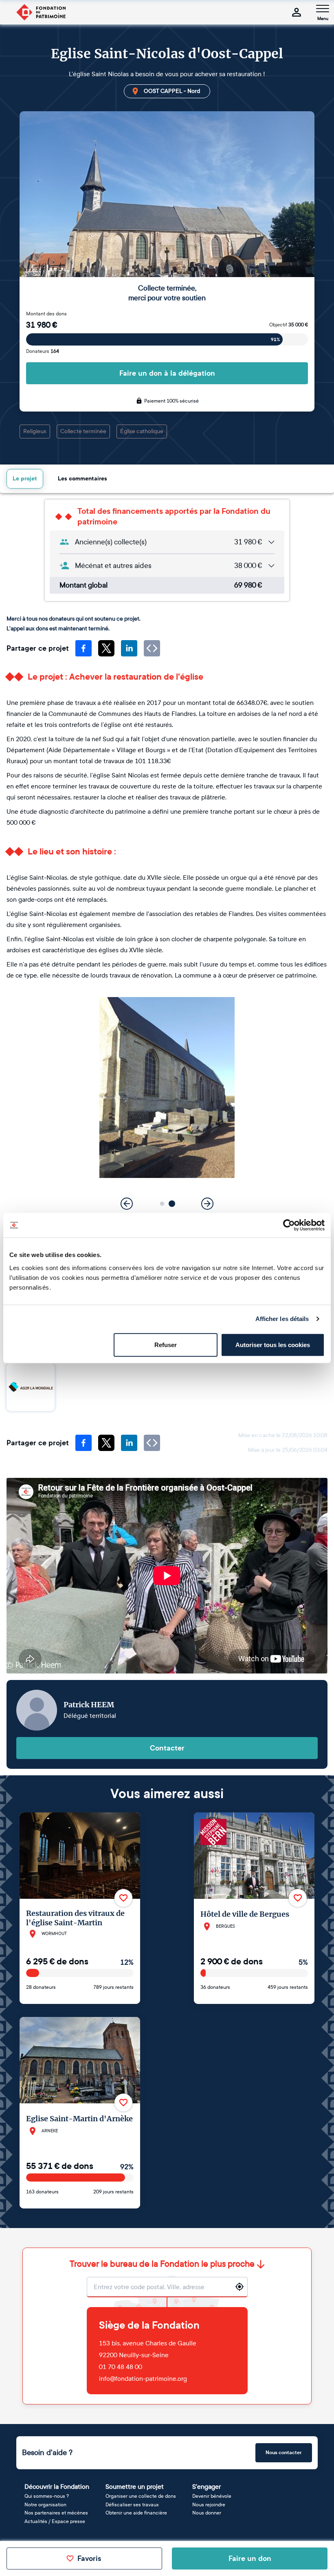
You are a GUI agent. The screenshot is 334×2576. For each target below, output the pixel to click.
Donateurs (43, 351)
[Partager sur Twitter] (106, 648)
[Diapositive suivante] (207, 1204)
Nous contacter (284, 2453)
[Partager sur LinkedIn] (129, 648)
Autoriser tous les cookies (273, 1344)
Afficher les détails (282, 1319)
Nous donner (207, 2513)
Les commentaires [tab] (82, 479)
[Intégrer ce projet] (152, 648)
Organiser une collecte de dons (141, 2496)
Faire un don (250, 2558)
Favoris (89, 2558)
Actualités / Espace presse (55, 2521)
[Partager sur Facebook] (83, 648)
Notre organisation (45, 2505)
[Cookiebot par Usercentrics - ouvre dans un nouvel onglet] (289, 1225)
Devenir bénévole (212, 2496)
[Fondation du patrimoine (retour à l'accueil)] (41, 12)
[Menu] (323, 9)
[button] (162, 1203)
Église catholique (142, 431)
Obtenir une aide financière (136, 2513)
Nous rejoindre (209, 2505)
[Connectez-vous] (297, 12)
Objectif (289, 325)
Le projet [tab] (25, 479)
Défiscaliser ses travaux (132, 2505)
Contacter (167, 1748)
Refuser (166, 1344)
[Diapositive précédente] (127, 1204)
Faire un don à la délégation (167, 373)
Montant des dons (46, 314)
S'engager (207, 2487)
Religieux (35, 431)
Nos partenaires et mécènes (56, 2513)
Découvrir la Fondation (57, 2487)
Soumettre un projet (135, 2487)
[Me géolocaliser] (240, 2287)
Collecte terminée (83, 431)
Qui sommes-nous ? (47, 2496)
